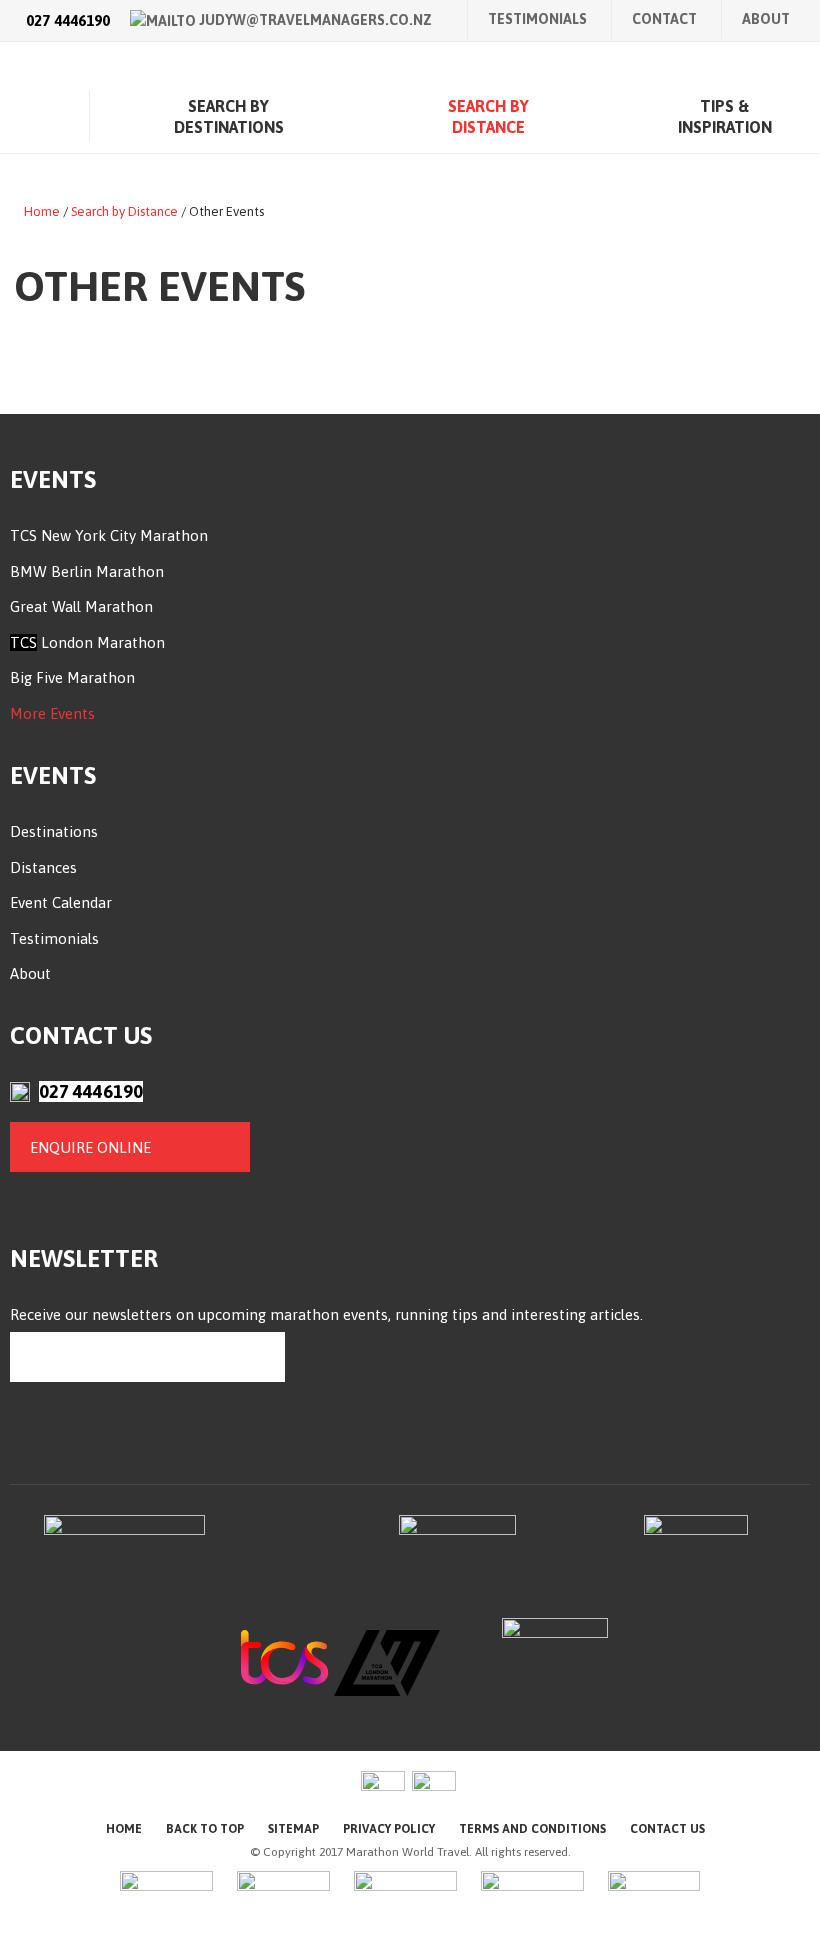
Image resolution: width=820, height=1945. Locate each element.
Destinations (54, 831)
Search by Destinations (229, 116)
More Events (52, 713)
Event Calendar (61, 902)
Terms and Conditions (532, 1829)
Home (34, 117)
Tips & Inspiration (725, 116)
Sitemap (293, 1829)
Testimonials (537, 19)
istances (49, 867)
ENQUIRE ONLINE (90, 1147)
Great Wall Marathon (81, 606)
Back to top (205, 1829)
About (766, 19)
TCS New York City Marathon (109, 535)
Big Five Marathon (72, 677)
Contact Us (667, 1829)
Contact (664, 19)
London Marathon (101, 642)
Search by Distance (488, 116)
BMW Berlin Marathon (87, 571)
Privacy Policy (389, 1829)
